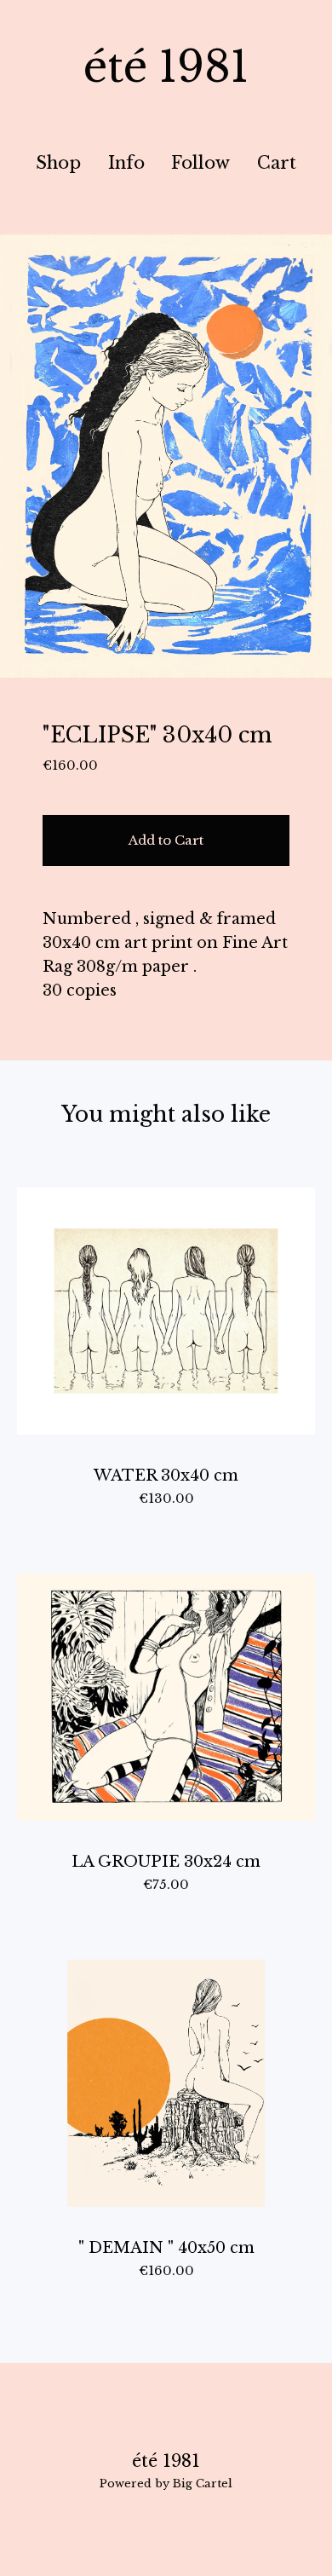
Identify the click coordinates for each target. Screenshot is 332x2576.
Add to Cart (166, 840)
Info (126, 163)
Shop (58, 163)
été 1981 (166, 67)
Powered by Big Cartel (166, 2484)
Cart (281, 162)
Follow (200, 163)
